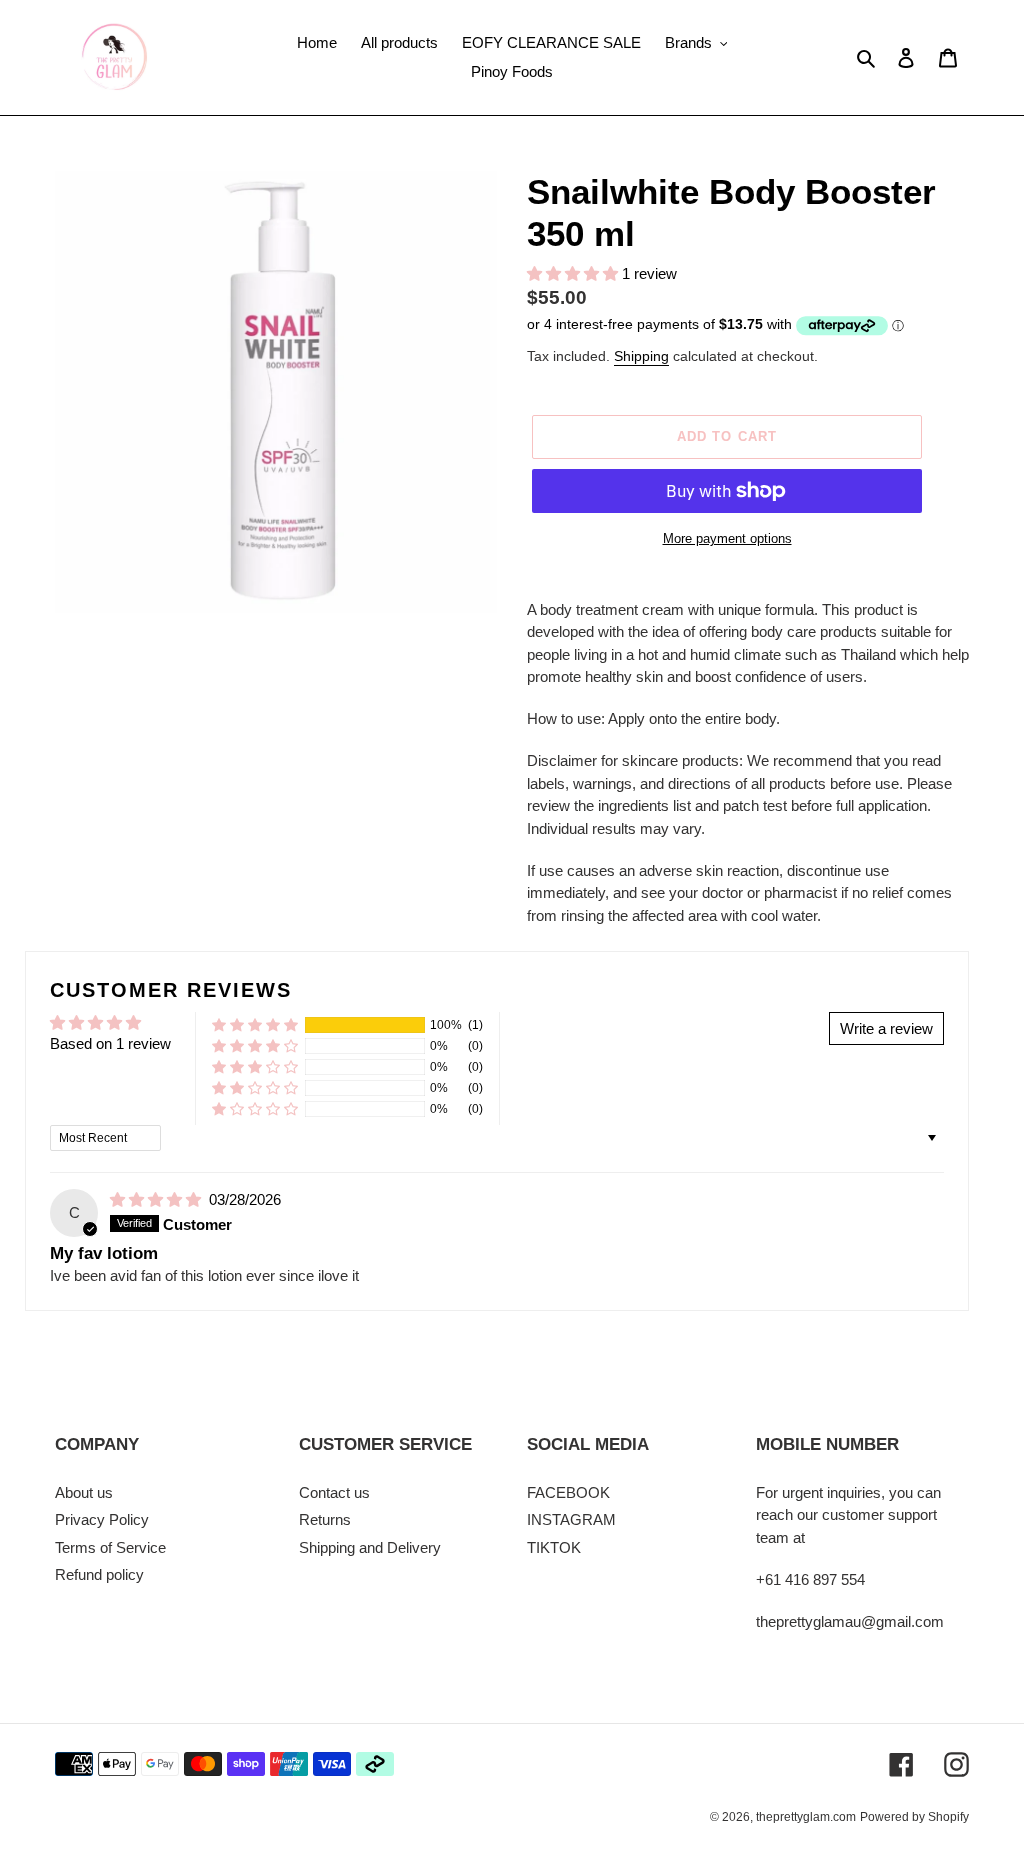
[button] (574, 273)
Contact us (334, 1492)
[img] (157, 1199)
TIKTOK (554, 1547)
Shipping (641, 356)
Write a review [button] (886, 1028)
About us (84, 1492)
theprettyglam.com (806, 1817)
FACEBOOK (568, 1492)
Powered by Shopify (914, 1817)
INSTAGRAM (571, 1519)
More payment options (727, 538)
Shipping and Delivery (370, 1547)
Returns (325, 1519)
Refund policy (99, 1574)
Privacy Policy (102, 1519)
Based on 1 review (110, 1043)
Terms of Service (110, 1547)
